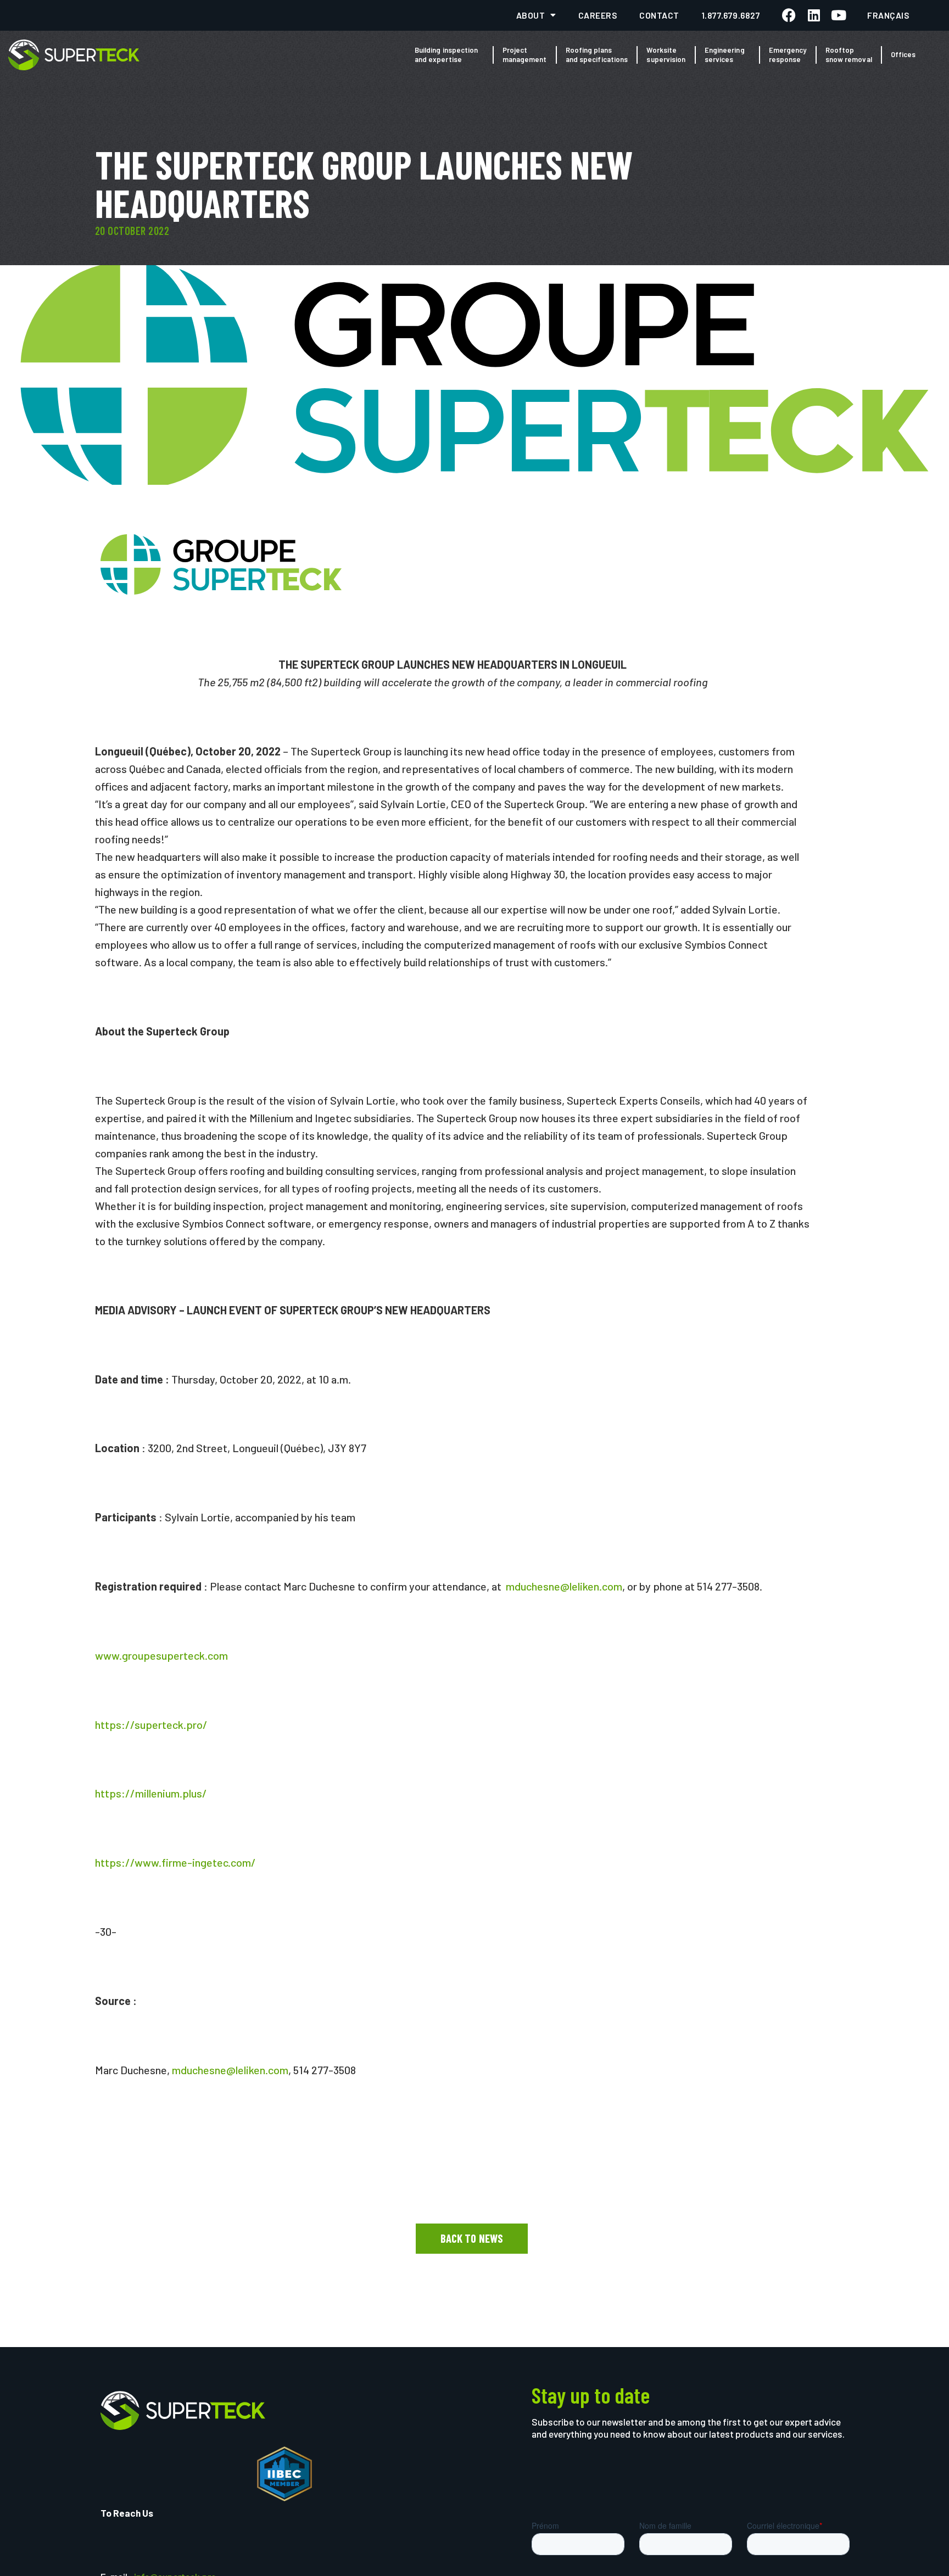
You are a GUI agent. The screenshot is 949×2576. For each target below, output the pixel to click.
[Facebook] (789, 15)
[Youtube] (838, 15)
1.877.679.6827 (731, 15)
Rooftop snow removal (849, 55)
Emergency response (788, 55)
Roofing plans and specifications (597, 55)
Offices (903, 54)
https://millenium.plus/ (151, 1793)
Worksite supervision (666, 55)
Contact (659, 15)
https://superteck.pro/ (151, 1724)
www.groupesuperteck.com (161, 1655)
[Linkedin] (814, 15)
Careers (598, 15)
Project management (525, 55)
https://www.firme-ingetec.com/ (175, 1862)
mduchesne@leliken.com (564, 1586)
